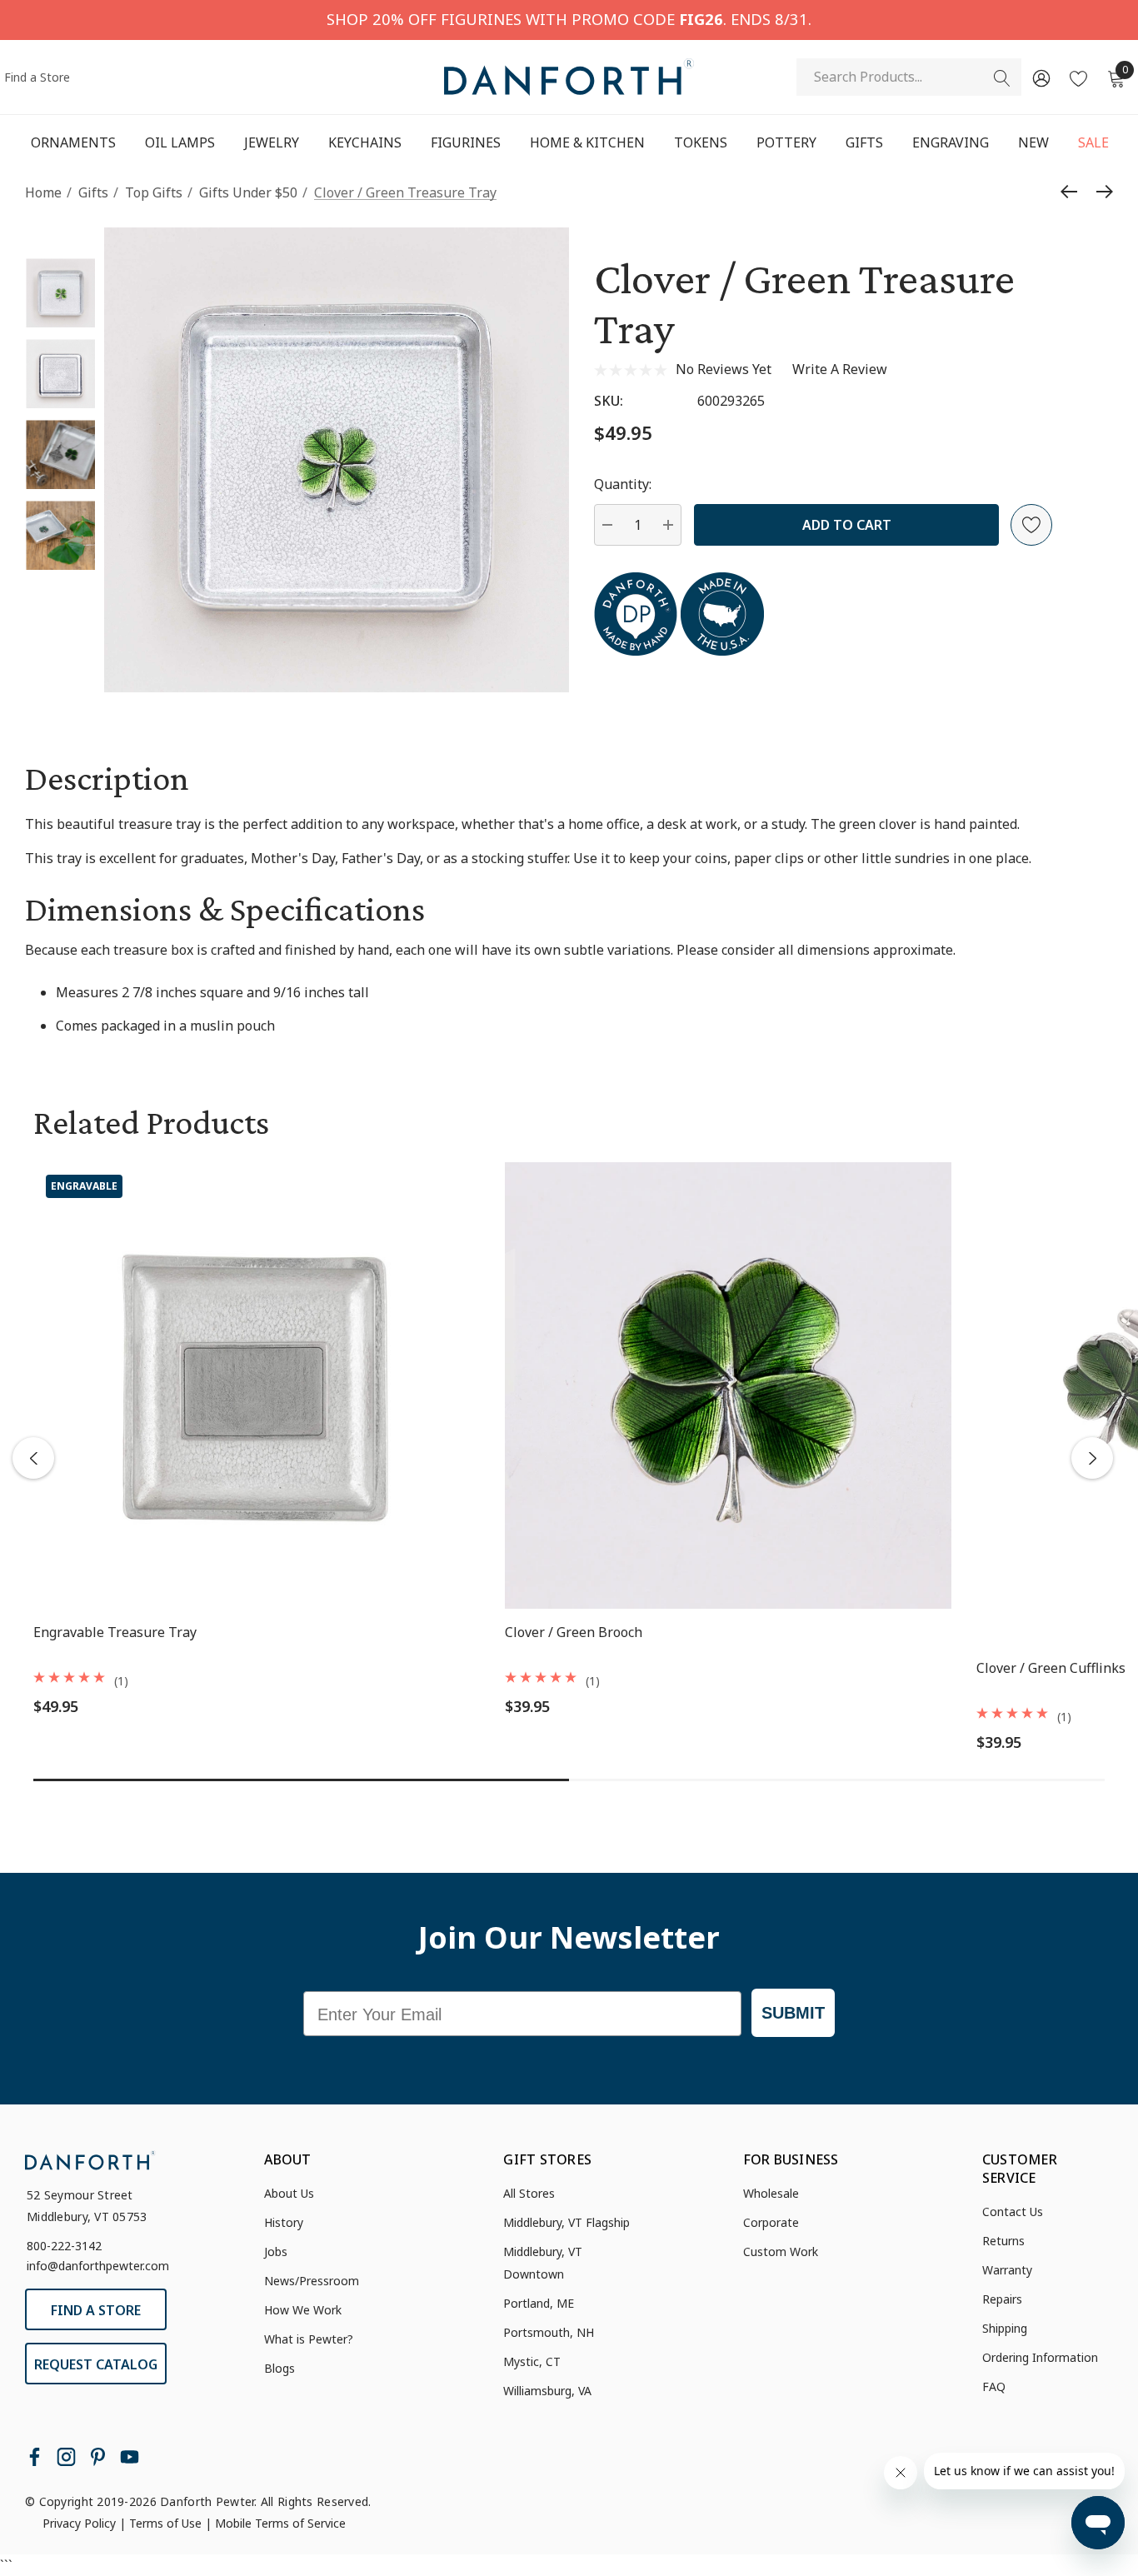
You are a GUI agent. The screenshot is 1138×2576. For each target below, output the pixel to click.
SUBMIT (793, 2013)
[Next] (1101, 192)
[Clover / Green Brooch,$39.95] (728, 1385)
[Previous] (1073, 192)
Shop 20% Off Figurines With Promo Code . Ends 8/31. (569, 19)
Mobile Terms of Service (280, 2523)
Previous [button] (33, 1458)
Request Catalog (96, 2364)
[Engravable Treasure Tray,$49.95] (257, 1385)
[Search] (1002, 78)
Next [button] (1092, 1458)
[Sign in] (1040, 77)
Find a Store (37, 77)
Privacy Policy (79, 2523)
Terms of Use (165, 2523)
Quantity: (623, 484)
